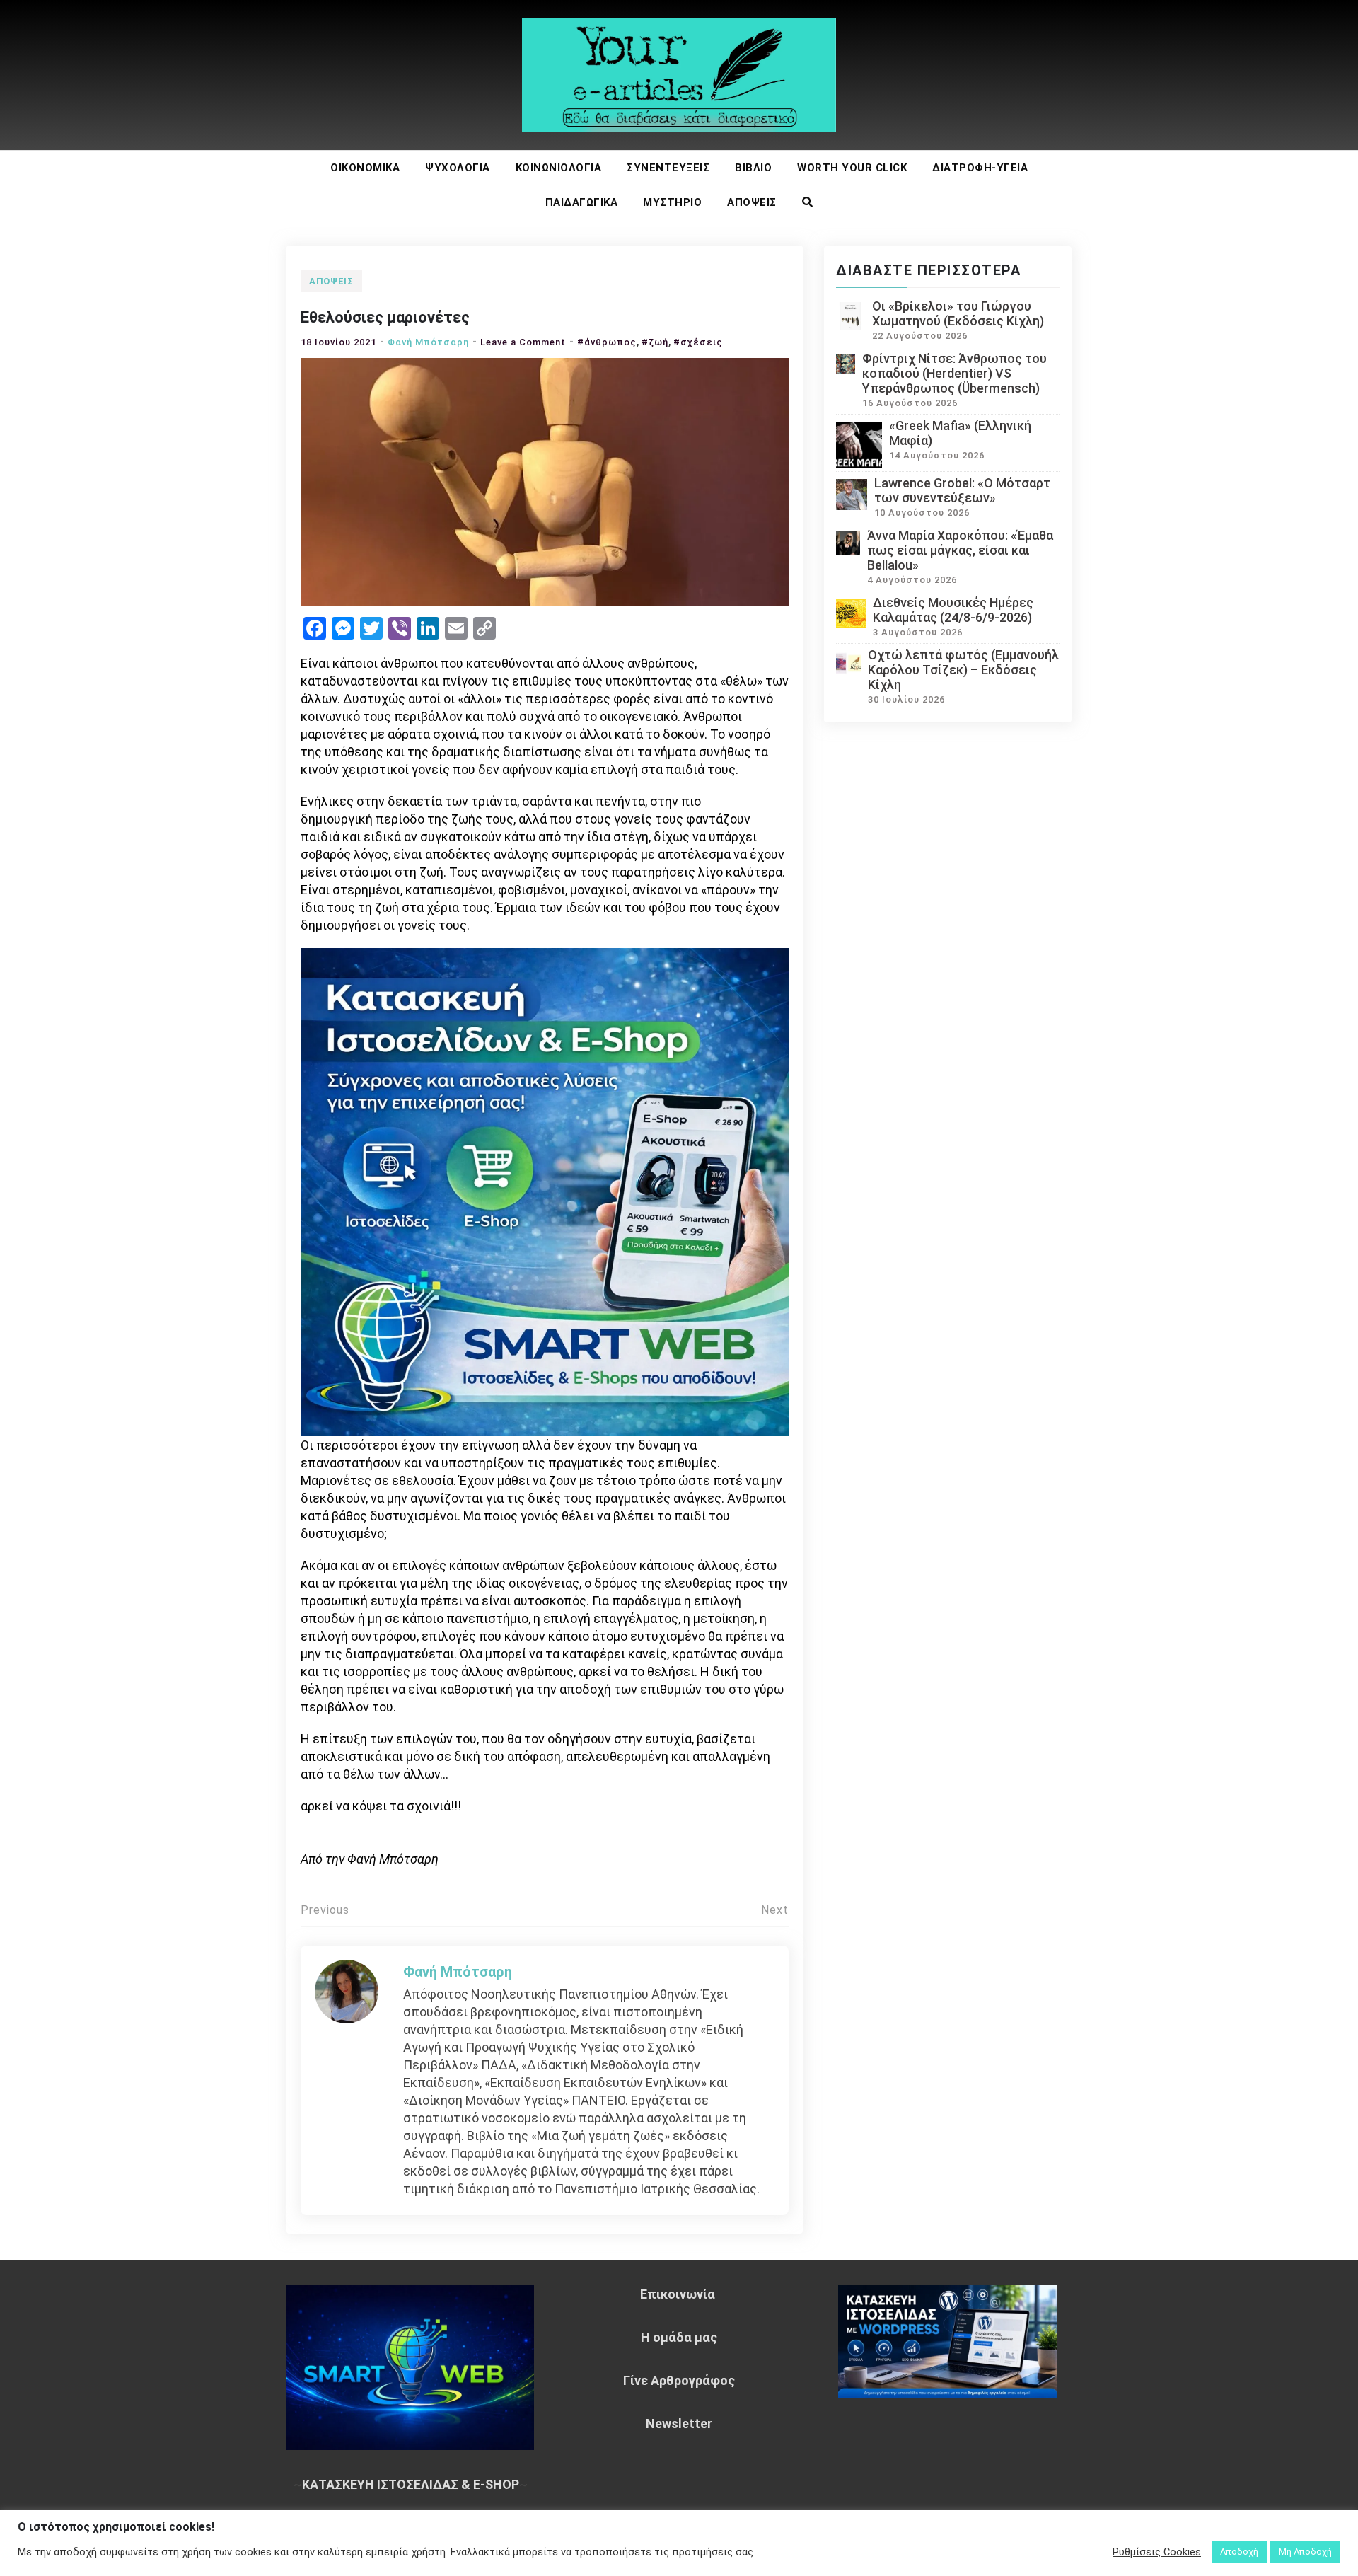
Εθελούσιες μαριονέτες (385, 317)
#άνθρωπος (607, 342)
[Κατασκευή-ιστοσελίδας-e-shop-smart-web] (545, 1190)
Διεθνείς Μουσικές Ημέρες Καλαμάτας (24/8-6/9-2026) (953, 610)
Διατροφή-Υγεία (980, 168)
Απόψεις (752, 202)
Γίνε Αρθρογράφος (679, 2380)
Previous (325, 1910)
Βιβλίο (753, 168)
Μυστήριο (672, 202)
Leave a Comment (523, 342)
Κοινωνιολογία (559, 168)
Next (775, 1910)
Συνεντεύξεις (668, 168)
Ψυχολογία (458, 168)
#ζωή (655, 342)
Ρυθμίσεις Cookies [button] (1157, 2552)
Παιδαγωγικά (582, 202)
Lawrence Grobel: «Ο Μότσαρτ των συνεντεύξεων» (962, 490)
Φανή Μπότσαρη (428, 342)
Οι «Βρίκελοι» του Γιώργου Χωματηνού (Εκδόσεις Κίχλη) (958, 313)
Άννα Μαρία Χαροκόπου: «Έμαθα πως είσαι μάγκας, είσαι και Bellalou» (960, 550)
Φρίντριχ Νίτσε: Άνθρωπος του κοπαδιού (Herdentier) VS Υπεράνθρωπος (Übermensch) (954, 373)
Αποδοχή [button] (1239, 2552)
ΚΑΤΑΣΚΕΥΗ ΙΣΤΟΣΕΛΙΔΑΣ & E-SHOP (411, 2484)
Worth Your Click (852, 168)
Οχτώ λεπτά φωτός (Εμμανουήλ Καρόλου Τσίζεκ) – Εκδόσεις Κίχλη (963, 670)
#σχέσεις (698, 342)
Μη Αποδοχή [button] (1305, 2552)
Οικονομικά (365, 168)
